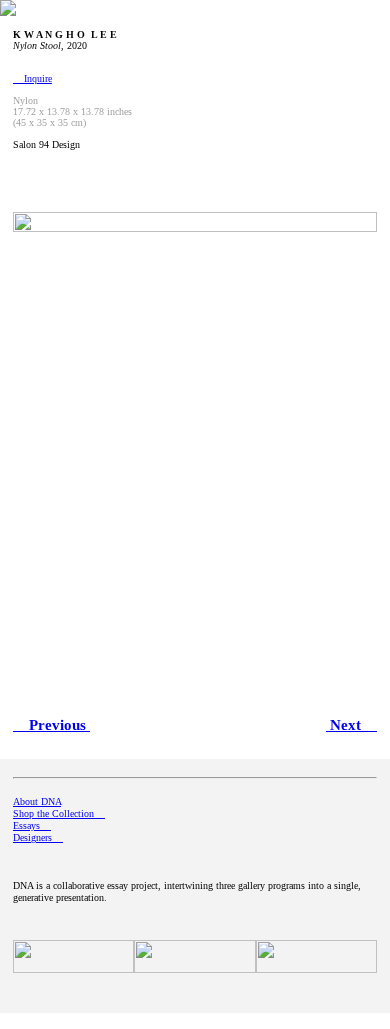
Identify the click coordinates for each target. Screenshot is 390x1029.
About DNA (37, 801)
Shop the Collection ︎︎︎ (59, 813)
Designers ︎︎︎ (38, 837)
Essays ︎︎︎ (32, 825)
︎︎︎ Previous (51, 725)
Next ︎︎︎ (351, 725)
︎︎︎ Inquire (32, 78)
